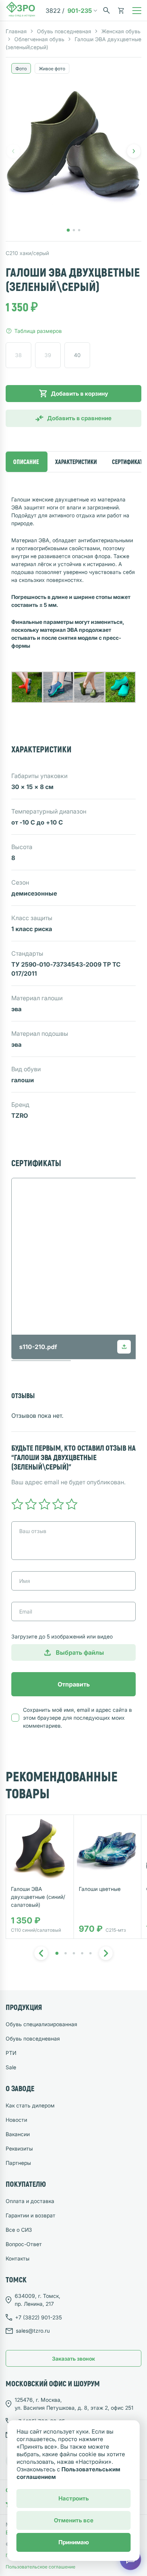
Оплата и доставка (30, 2201)
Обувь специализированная (41, 2024)
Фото (21, 69)
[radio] (18, 355)
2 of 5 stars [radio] (31, 1504)
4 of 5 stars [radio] (58, 1504)
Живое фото (52, 69)
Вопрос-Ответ (24, 2244)
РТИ (11, 2053)
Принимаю (74, 2542)
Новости (16, 2120)
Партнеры (18, 2163)
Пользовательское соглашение (41, 2567)
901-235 (69, 11)
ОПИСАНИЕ (26, 462)
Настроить (74, 2498)
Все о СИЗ (19, 2230)
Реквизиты (19, 2148)
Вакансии (18, 2134)
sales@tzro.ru (33, 2331)
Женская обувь (121, 31)
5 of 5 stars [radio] (72, 1504)
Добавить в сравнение (79, 418)
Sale (11, 2067)
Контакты (18, 2258)
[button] (134, 151)
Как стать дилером (30, 2105)
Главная (16, 31)
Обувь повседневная (64, 31)
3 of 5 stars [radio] (44, 1504)
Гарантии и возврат (31, 2215)
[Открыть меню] (137, 11)
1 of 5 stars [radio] (17, 1504)
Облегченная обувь (39, 39)
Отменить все (74, 2520)
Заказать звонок (73, 2359)
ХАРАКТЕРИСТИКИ (76, 462)
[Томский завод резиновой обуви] (21, 11)
